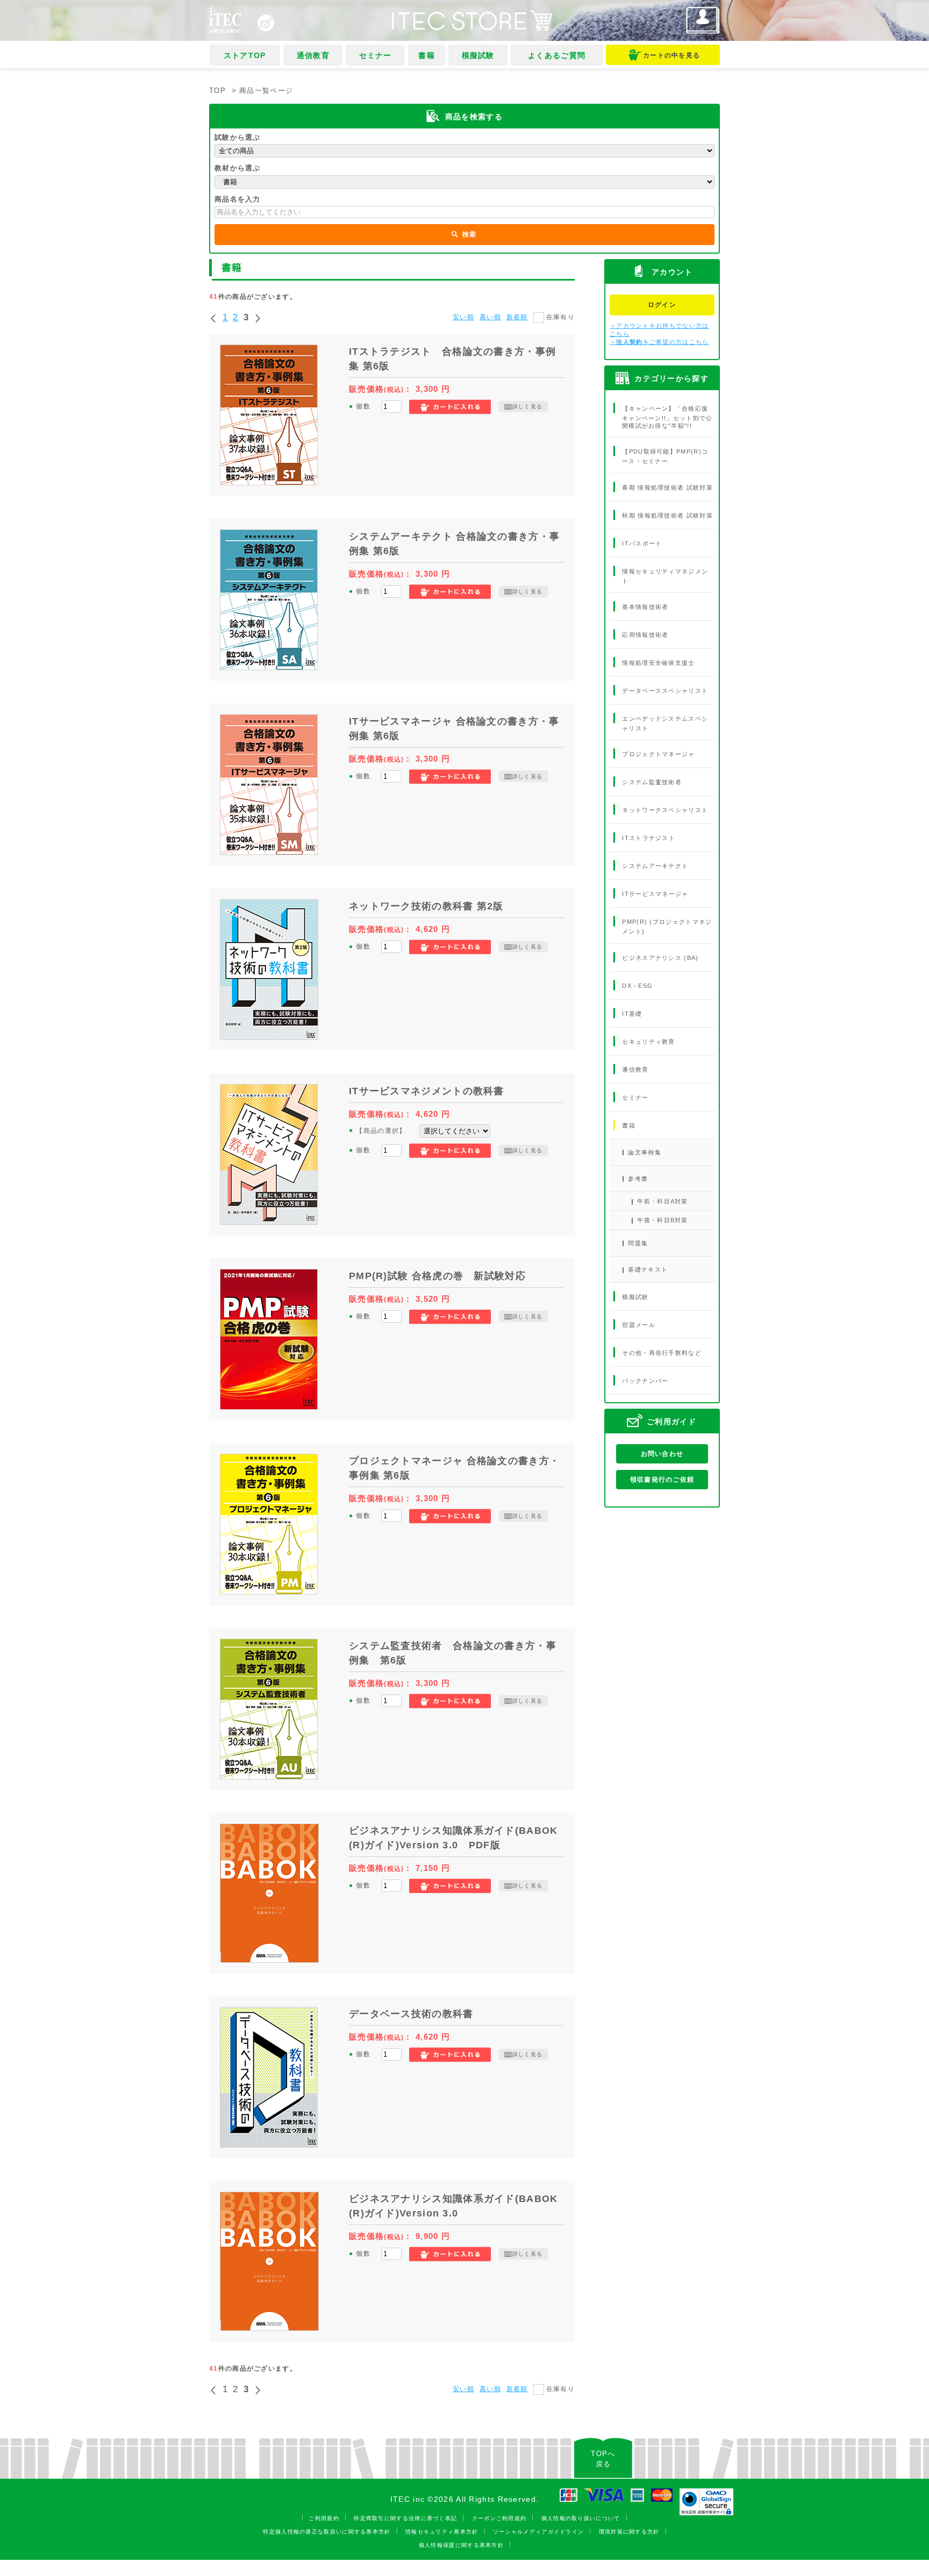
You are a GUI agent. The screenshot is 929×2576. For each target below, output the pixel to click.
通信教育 (313, 55)
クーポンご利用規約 (499, 2518)
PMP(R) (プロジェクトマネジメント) (667, 927)
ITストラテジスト (649, 838)
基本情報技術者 (645, 607)
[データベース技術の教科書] (269, 2077)
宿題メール (639, 1325)
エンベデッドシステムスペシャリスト (665, 723)
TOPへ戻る (603, 2459)
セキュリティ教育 (648, 1041)
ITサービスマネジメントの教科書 (427, 1091)
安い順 (463, 317)
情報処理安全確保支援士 (658, 663)
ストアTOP (245, 55)
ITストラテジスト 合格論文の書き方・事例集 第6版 (452, 359)
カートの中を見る (671, 55)
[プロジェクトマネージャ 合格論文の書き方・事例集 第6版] (269, 1524)
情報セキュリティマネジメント (665, 576)
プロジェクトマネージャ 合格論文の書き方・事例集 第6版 (454, 1468)
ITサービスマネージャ (655, 894)
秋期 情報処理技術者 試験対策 (667, 515)
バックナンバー (645, 1381)
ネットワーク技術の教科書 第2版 (426, 906)
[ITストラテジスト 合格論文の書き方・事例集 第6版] (269, 415)
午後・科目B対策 (662, 1220)
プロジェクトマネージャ (658, 754)
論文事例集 (645, 1152)
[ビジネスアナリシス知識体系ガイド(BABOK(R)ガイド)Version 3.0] (269, 2261)
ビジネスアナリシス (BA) (660, 957)
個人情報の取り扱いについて (581, 2518)
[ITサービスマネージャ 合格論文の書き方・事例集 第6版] (269, 785)
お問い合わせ (662, 1454)
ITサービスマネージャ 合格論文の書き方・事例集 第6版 (454, 729)
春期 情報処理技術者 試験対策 (667, 487)
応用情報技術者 (645, 635)
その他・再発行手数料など (662, 1353)
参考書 (638, 1179)
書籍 (427, 55)
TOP (217, 91)
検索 (469, 234)
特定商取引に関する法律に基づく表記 (405, 2518)
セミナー (376, 55)
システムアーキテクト (655, 866)
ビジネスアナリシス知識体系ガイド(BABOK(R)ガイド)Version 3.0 (453, 2206)
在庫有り (560, 317)
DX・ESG (637, 985)
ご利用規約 (324, 2518)
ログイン (662, 305)
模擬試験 (478, 55)
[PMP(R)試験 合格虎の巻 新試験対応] (269, 1339)
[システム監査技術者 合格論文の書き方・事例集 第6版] (269, 1709)
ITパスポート (642, 543)
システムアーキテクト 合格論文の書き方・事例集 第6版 (454, 544)
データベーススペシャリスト (665, 691)
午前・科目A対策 (662, 1201)
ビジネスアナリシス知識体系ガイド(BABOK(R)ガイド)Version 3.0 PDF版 (453, 1838)
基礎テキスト (648, 1269)
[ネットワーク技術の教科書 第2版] (269, 970)
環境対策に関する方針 (629, 2532)
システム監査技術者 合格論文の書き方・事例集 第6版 (453, 1653)
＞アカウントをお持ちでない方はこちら (659, 330)
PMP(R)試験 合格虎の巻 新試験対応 (437, 1276)
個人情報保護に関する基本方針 (461, 2545)
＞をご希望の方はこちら (659, 342)
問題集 (638, 1243)
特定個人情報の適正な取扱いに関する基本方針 (327, 2532)
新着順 (517, 317)
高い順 (490, 317)
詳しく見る (528, 407)
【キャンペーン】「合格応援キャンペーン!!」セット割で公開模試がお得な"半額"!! (667, 417)
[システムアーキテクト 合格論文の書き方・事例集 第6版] (269, 600)
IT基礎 (632, 1013)
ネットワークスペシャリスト (665, 810)
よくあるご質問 (557, 55)
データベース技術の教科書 (411, 2014)
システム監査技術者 (652, 782)
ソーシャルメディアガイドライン (539, 2532)
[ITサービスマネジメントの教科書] (269, 1154)
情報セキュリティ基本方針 (442, 2532)
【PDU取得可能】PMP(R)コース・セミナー (665, 456)
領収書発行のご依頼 (662, 1480)
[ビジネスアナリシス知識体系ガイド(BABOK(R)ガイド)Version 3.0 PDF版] (269, 1893)
